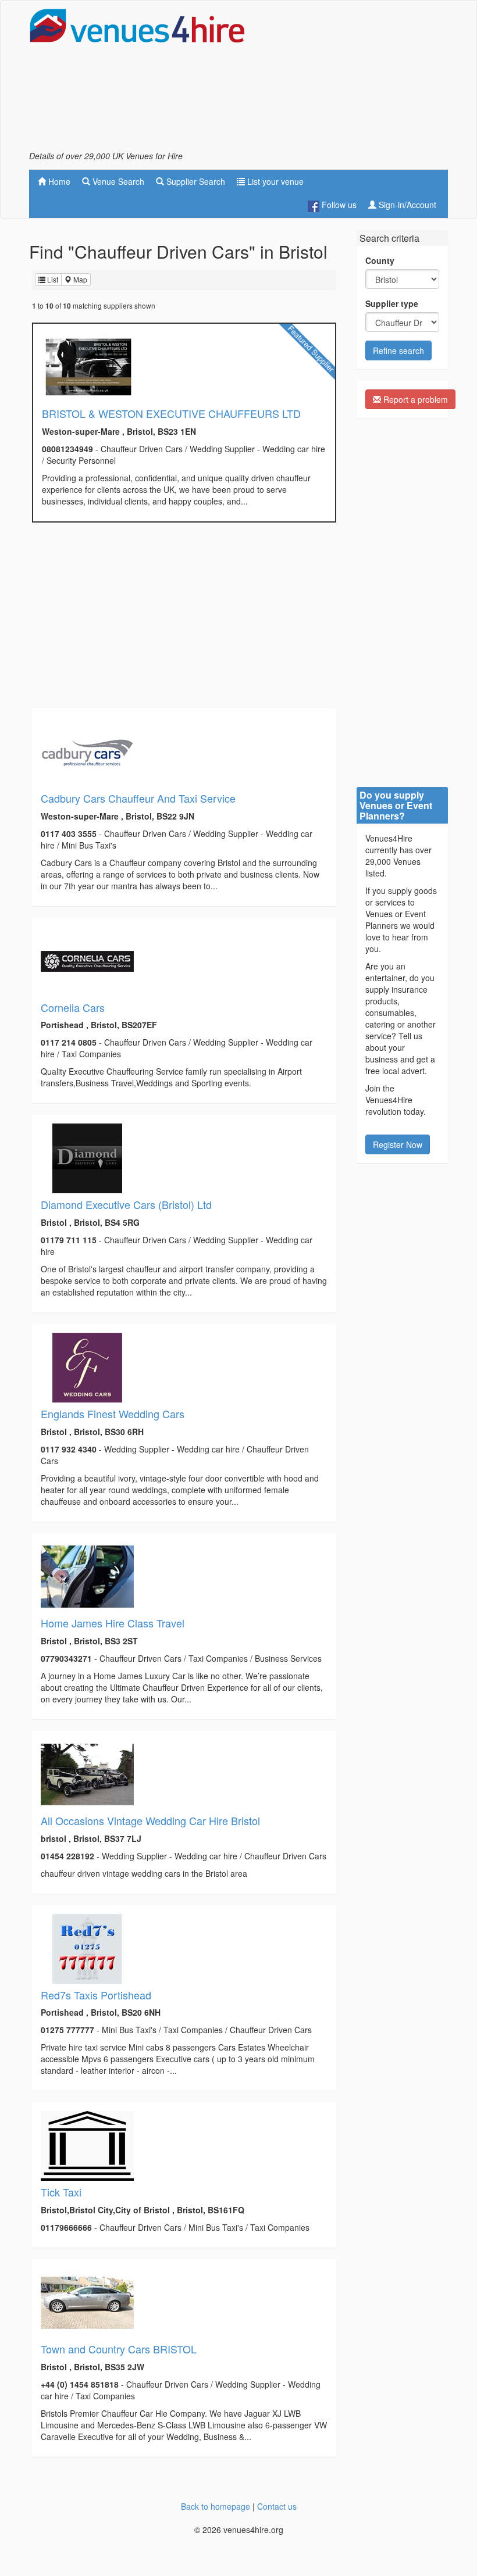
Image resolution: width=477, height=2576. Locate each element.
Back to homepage (216, 2506)
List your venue (274, 181)
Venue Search (117, 181)
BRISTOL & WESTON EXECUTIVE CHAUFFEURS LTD (171, 413)
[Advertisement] (355, 79)
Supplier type (392, 303)
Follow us (338, 205)
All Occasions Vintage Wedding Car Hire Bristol (150, 1820)
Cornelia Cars (73, 1007)
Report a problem (414, 399)
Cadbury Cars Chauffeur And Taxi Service (138, 798)
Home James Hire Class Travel (113, 1623)
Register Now (398, 1144)
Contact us (277, 2506)
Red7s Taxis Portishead (96, 1995)
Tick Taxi (61, 2192)
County (380, 260)
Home (58, 181)
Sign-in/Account (406, 205)
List (52, 279)
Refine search (398, 350)
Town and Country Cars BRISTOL (119, 2349)
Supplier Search (195, 181)
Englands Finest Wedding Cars (113, 1414)
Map (79, 279)
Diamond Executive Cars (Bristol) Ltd (126, 1204)
